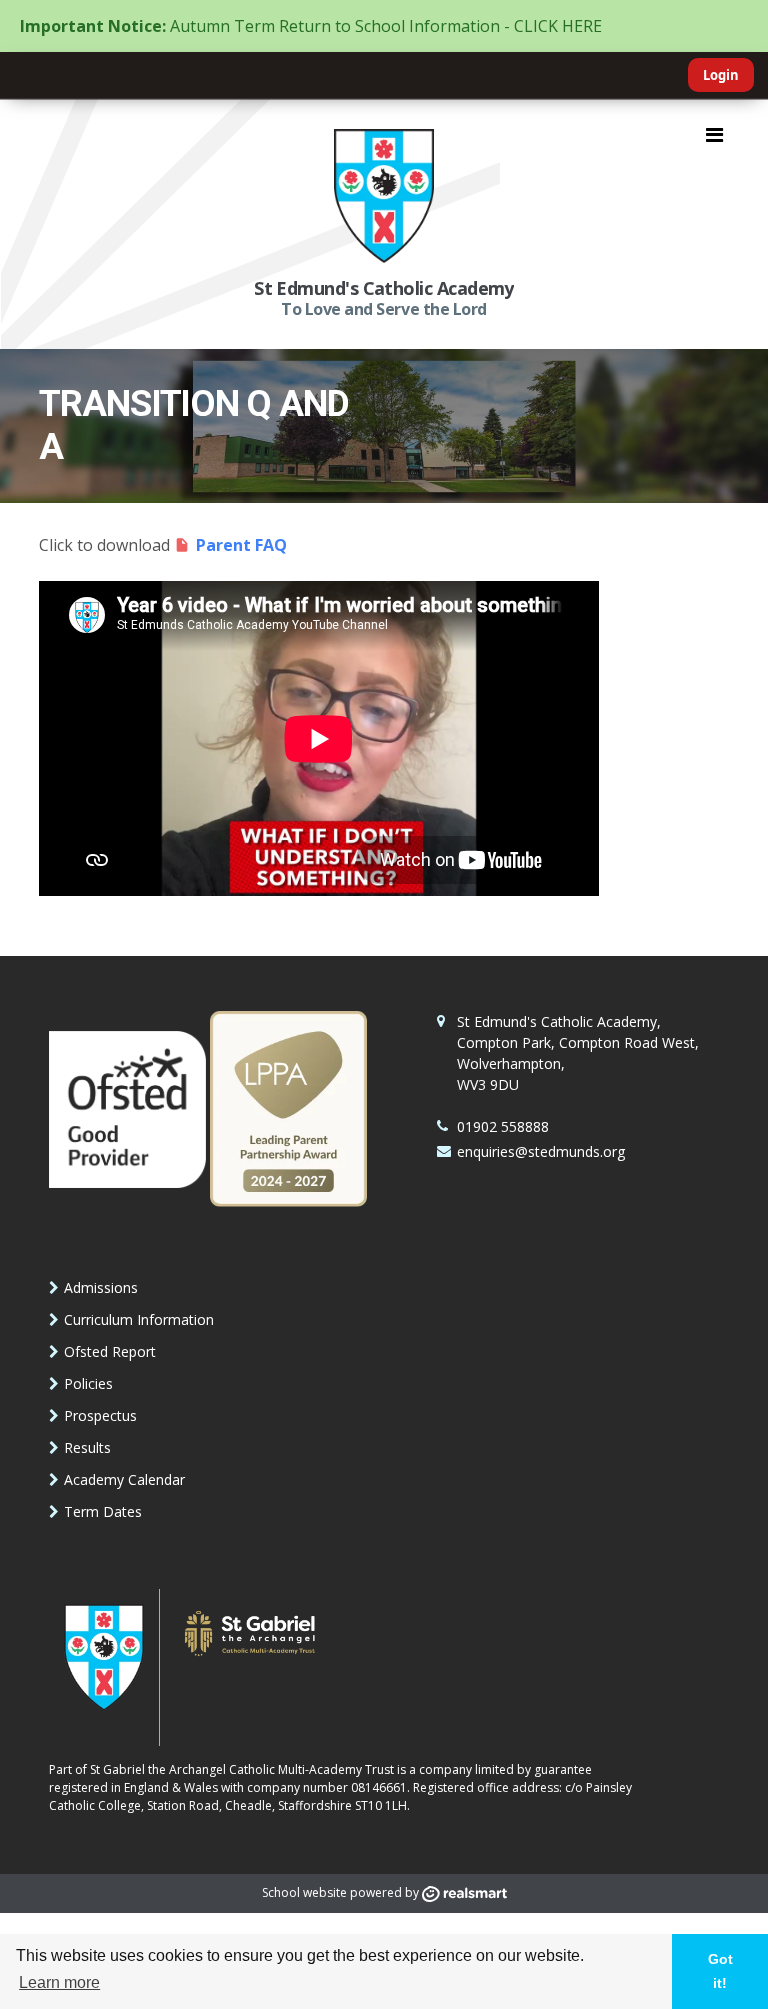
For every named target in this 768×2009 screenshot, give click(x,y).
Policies (88, 1383)
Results (87, 1447)
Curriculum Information (139, 1319)
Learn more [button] (59, 1982)
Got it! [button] (720, 1971)
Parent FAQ (241, 545)
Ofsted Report (110, 1351)
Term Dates (103, 1511)
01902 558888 (503, 1126)
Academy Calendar (124, 1479)
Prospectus (100, 1415)
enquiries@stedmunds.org (541, 1151)
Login (721, 75)
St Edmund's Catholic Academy (384, 288)
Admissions (101, 1287)
